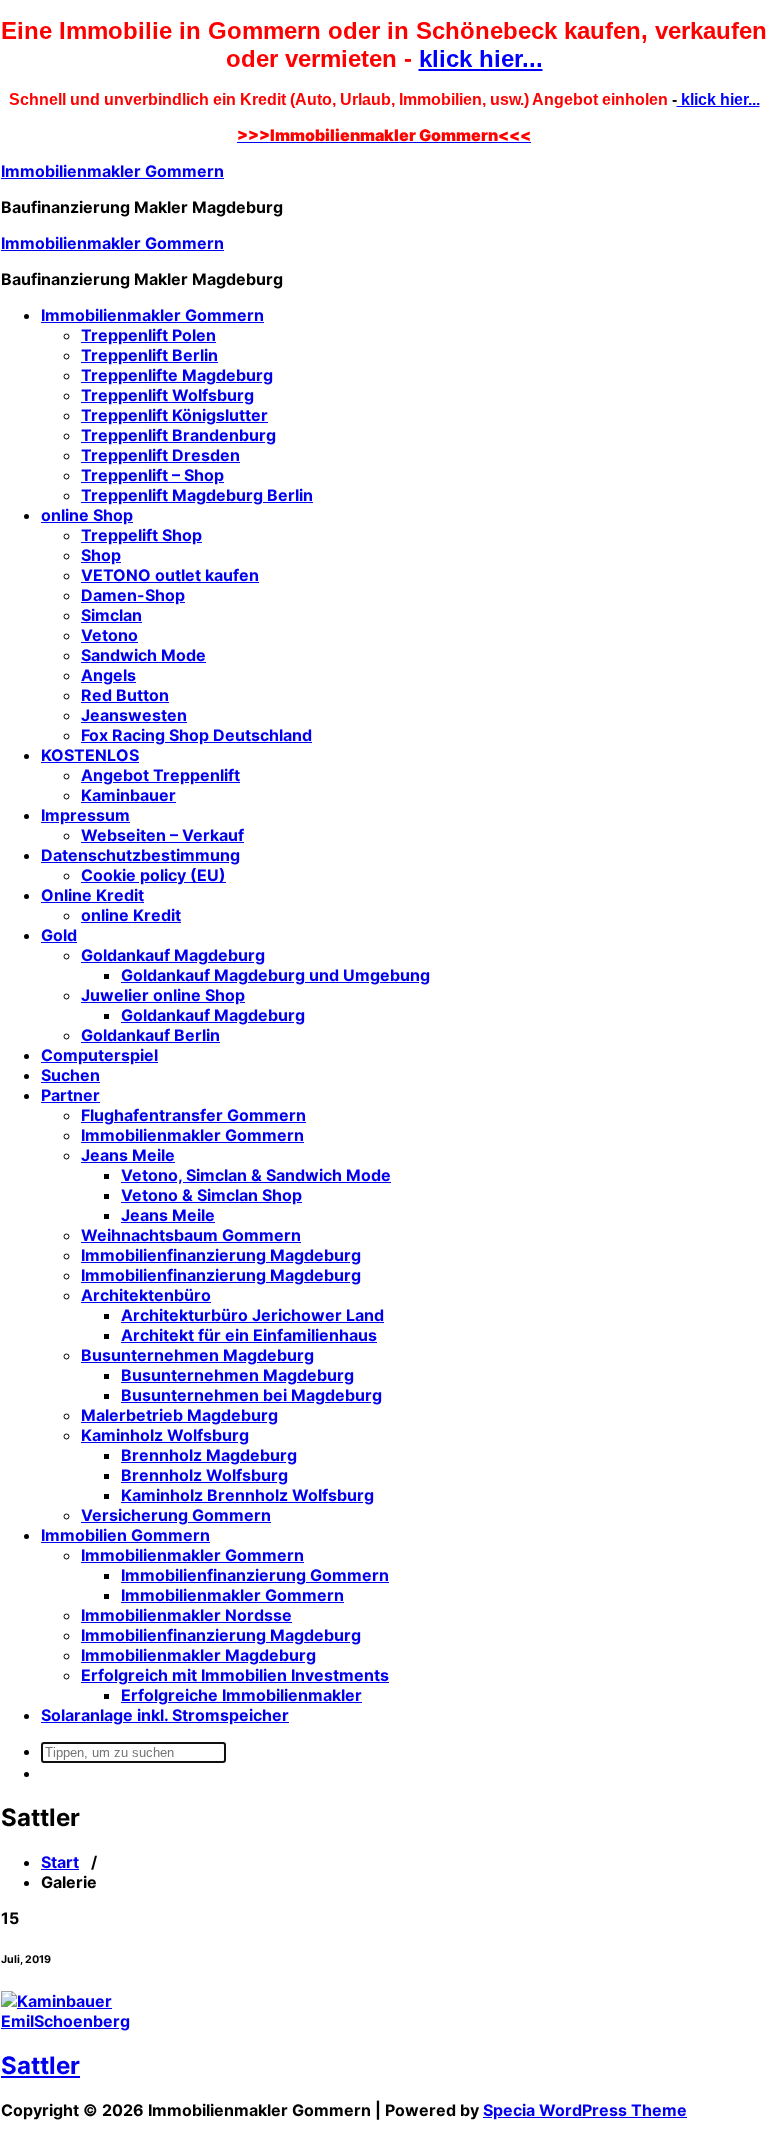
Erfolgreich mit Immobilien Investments (235, 1675)
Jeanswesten (134, 715)
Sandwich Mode (143, 655)
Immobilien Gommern (125, 1535)
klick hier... (481, 58)
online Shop (87, 515)
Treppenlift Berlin (149, 355)
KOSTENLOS (90, 755)
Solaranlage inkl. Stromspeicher (165, 1715)
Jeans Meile (128, 1155)
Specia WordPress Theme (585, 2110)
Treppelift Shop (141, 535)
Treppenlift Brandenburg (178, 435)
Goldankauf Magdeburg (173, 955)
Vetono (109, 635)
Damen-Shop (133, 595)
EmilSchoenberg (65, 2021)
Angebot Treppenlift (160, 775)
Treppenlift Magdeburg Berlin (197, 495)
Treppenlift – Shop (152, 475)
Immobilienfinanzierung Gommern (255, 1575)
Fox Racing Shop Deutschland (196, 735)
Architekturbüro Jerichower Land (252, 1315)
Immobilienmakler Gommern (112, 171)
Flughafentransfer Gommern (193, 1115)
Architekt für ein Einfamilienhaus (249, 1335)
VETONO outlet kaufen (170, 575)
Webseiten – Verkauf (162, 835)
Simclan (111, 615)
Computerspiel (99, 1055)
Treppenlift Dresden (160, 455)
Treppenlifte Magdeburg (177, 375)
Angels (108, 675)
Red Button (125, 695)
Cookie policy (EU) (153, 875)
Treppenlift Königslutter (174, 415)
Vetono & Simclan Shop (211, 1195)
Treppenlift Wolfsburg (167, 395)
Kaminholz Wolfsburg (165, 1435)
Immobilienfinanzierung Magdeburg (221, 1255)
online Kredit (131, 915)
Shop (101, 555)
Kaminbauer (128, 795)
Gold (59, 935)
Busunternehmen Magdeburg (197, 1355)
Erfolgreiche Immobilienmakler (241, 1695)
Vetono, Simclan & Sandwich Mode (256, 1175)
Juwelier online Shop (163, 995)
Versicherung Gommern (176, 1515)
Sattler (40, 2065)
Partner (70, 1095)
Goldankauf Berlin (150, 1035)
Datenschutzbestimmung (140, 855)
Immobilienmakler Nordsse (186, 1615)
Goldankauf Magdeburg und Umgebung (275, 975)
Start (60, 1862)
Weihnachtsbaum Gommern (191, 1235)
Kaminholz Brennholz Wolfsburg (247, 1495)
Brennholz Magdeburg (209, 1455)
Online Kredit (92, 895)
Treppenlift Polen (148, 335)
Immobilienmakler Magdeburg (198, 1655)
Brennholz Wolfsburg (204, 1475)
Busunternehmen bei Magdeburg (251, 1395)
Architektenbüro (146, 1295)
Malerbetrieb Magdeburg (179, 1415)
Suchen (70, 1075)
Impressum (85, 815)
